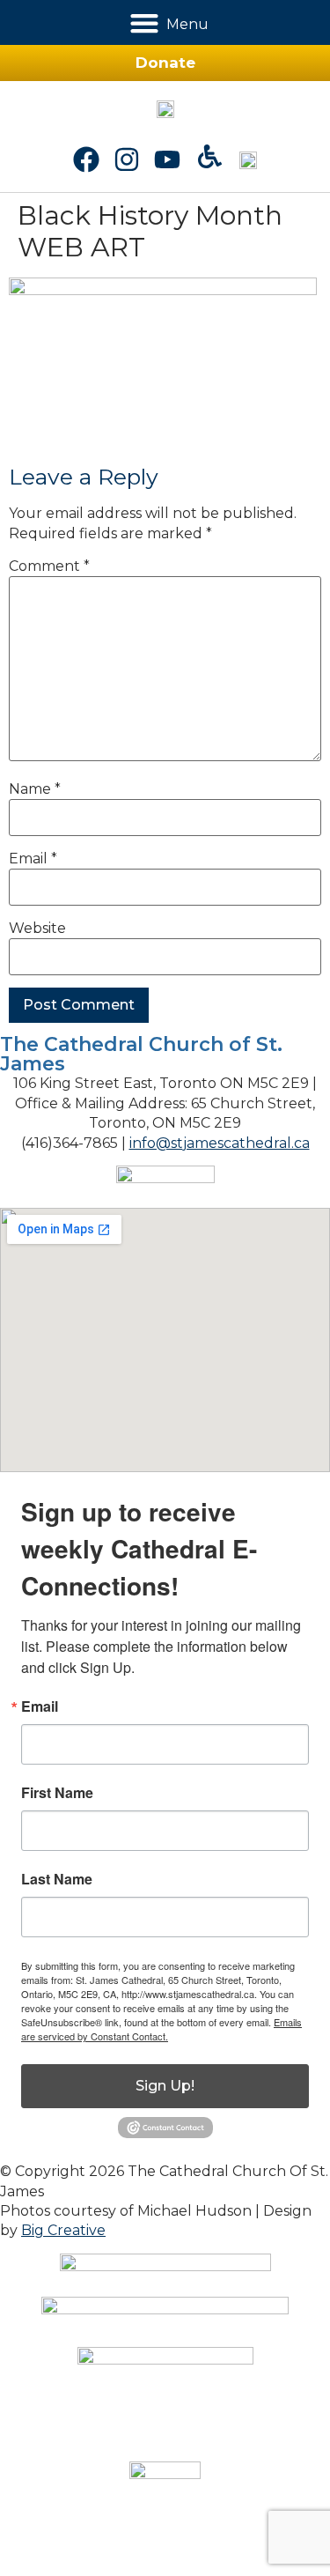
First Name (57, 1793)
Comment (49, 566)
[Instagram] (127, 159)
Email (33, 859)
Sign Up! (165, 2086)
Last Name (57, 1879)
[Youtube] (167, 159)
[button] (144, 22)
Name (35, 789)
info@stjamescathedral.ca (220, 1143)
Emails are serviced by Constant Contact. (161, 2029)
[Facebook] (86, 159)
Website (37, 929)
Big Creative (63, 2230)
